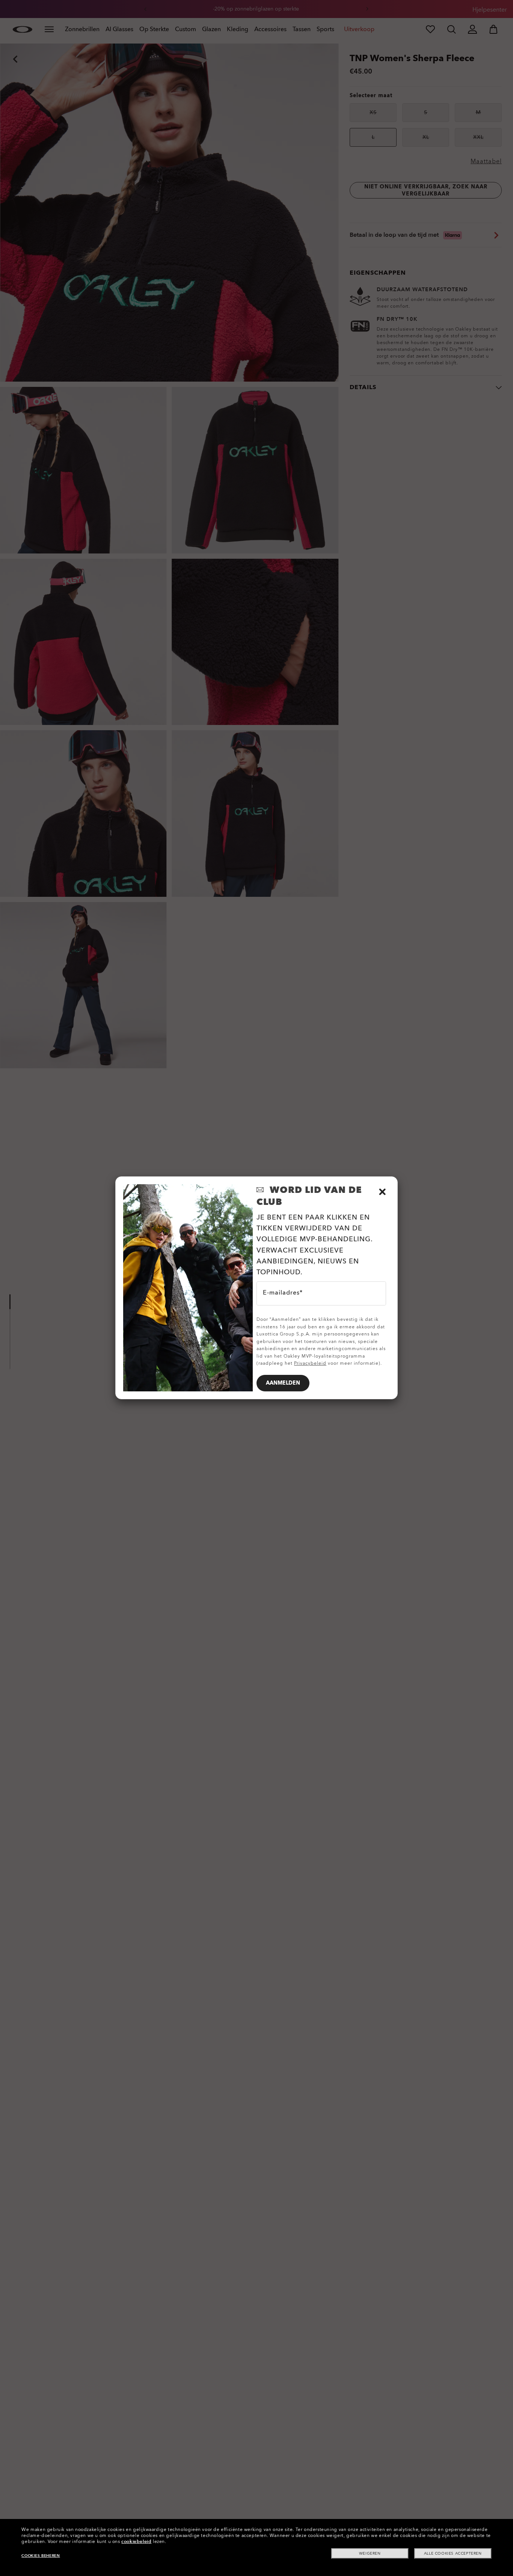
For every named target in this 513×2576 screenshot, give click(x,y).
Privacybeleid (310, 1363)
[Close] (382, 1192)
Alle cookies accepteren (453, 2553)
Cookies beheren (41, 2556)
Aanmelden (283, 1383)
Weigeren (370, 2553)
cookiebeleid (136, 2541)
